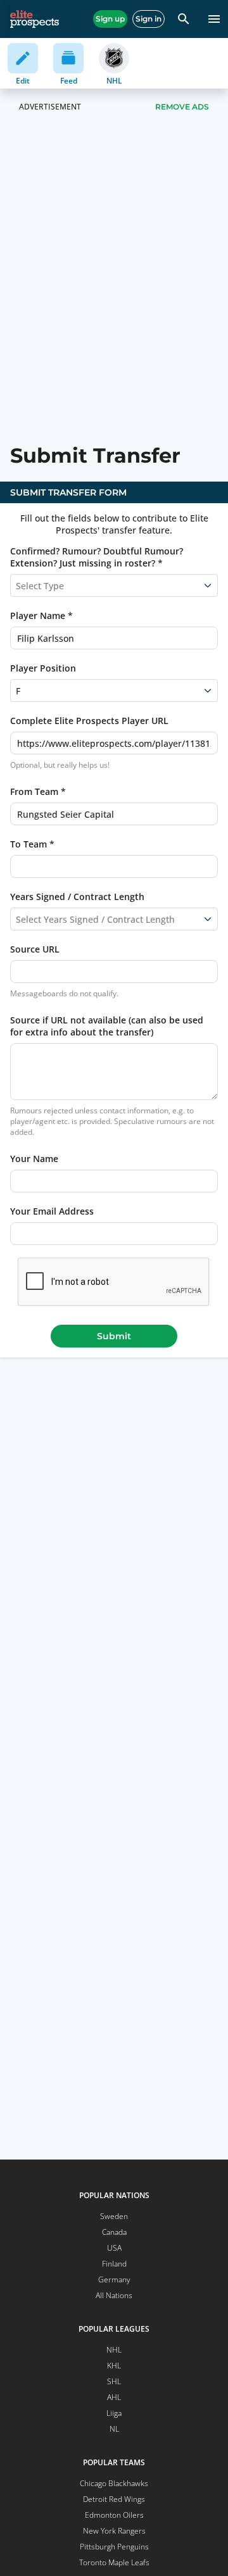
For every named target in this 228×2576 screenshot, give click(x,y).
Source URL (35, 949)
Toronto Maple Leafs (114, 2562)
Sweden (114, 2216)
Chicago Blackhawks (114, 2483)
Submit (114, 1336)
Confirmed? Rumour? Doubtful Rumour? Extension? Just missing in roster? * (97, 557)
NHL (114, 2350)
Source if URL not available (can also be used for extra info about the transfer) (107, 1026)
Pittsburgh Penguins (114, 2547)
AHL (114, 2397)
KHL (114, 2366)
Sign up (110, 19)
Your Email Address (52, 1211)
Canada (114, 2232)
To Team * (32, 844)
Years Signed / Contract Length (77, 897)
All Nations (114, 2295)
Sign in (149, 19)
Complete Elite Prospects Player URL (89, 721)
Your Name (34, 1159)
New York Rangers (114, 2531)
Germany (114, 2279)
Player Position (43, 668)
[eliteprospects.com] (35, 19)
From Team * (38, 791)
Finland (114, 2264)
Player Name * (41, 616)
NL (114, 2429)
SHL (114, 2381)
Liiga (114, 2413)
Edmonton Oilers (114, 2515)
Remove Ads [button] (182, 107)
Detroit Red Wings (114, 2499)
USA (114, 2248)
